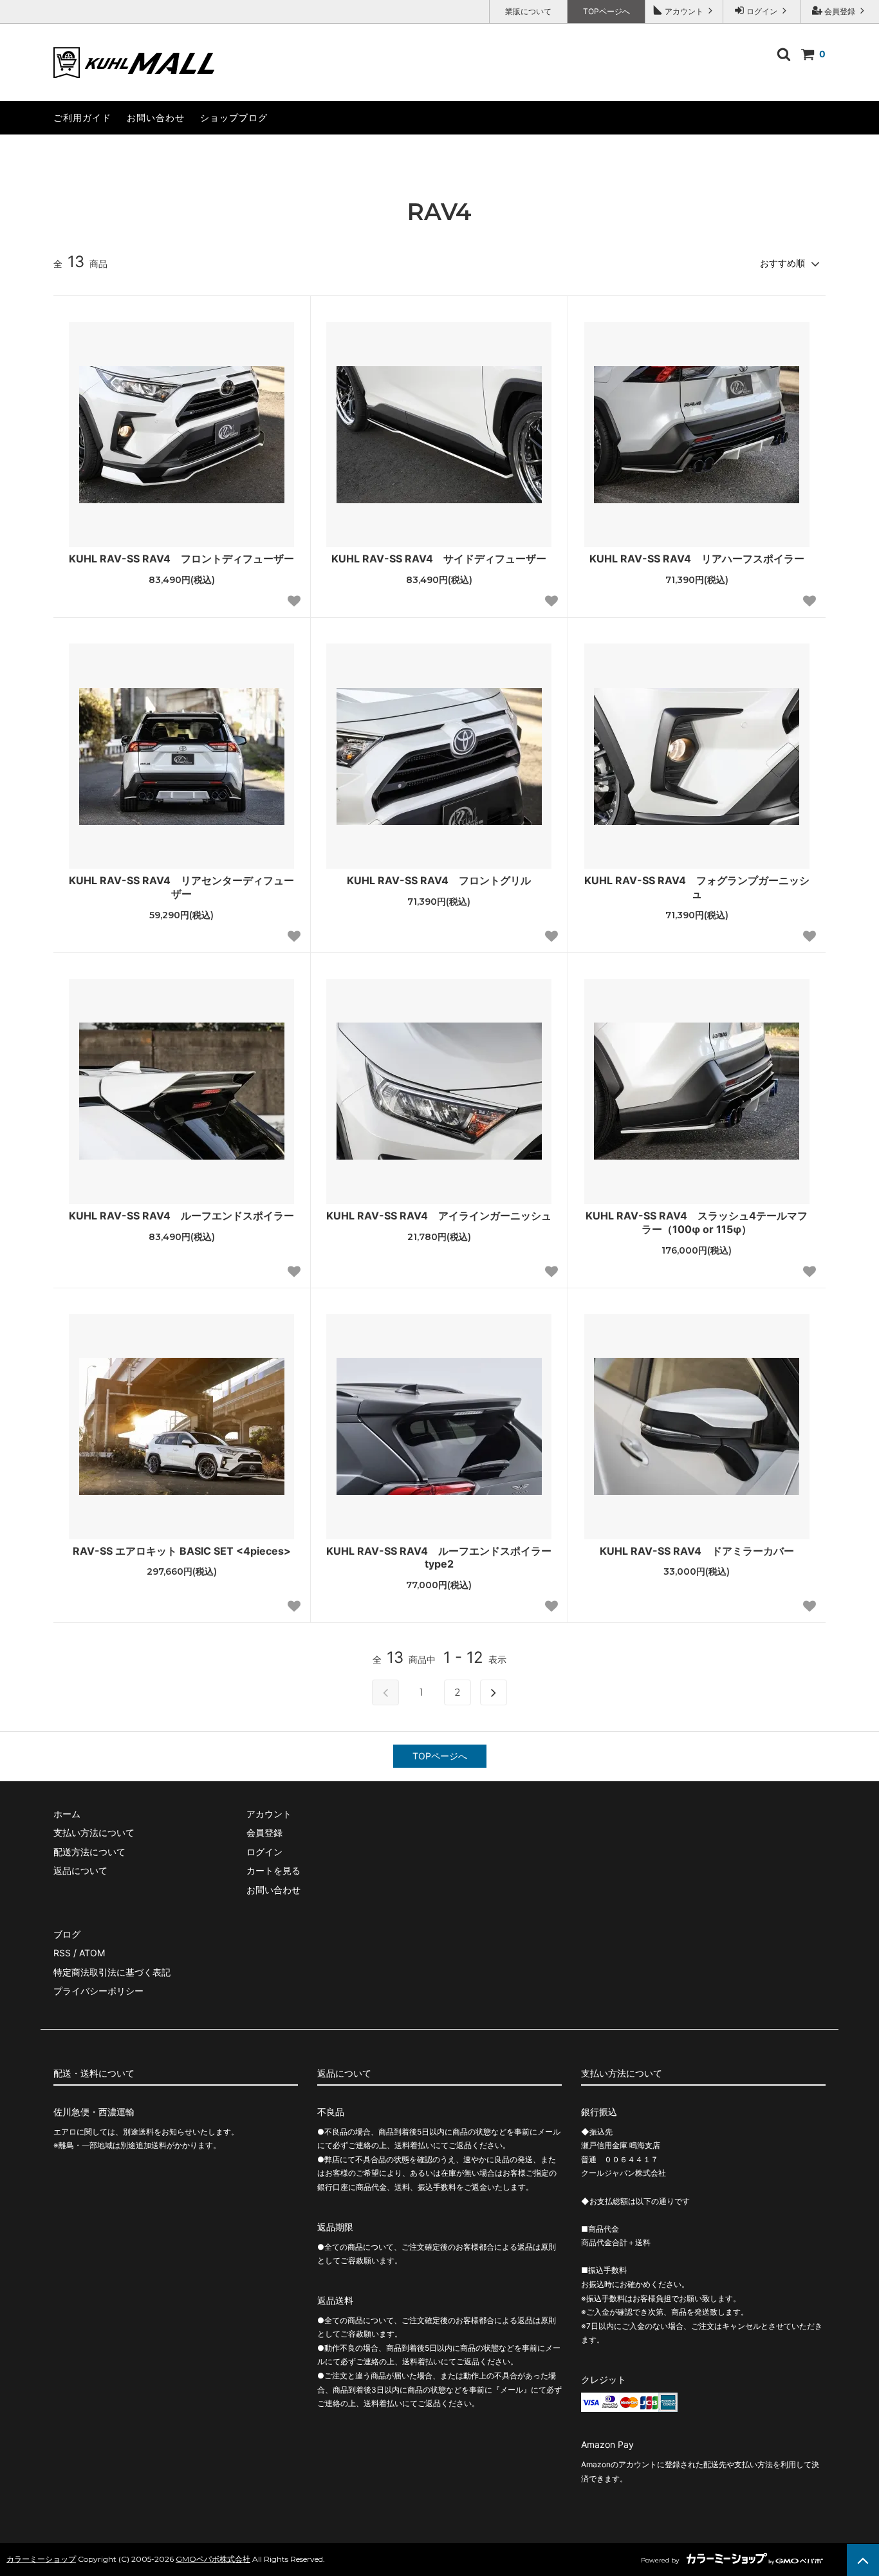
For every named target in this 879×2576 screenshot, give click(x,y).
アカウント (684, 11)
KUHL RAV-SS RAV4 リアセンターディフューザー (181, 887)
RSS (62, 1953)
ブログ (67, 1934)
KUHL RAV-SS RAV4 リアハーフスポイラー (697, 559)
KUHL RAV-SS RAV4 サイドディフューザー (439, 559)
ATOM (92, 1953)
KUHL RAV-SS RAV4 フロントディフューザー (181, 559)
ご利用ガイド (82, 117)
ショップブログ (234, 117)
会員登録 (840, 11)
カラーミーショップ (41, 2559)
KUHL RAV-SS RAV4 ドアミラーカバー (702, 1551)
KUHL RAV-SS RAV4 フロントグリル (439, 880)
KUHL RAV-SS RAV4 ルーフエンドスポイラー (181, 1216)
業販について (528, 11)
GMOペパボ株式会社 (213, 2559)
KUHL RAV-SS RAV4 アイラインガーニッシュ (439, 1216)
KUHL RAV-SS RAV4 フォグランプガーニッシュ (697, 887)
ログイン (762, 11)
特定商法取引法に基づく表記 (112, 1972)
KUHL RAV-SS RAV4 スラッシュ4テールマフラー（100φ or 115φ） (697, 1222)
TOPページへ (606, 11)
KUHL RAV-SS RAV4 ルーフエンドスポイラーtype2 (439, 1558)
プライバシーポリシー (98, 1991)
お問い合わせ (156, 117)
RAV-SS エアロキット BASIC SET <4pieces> (182, 1551)
